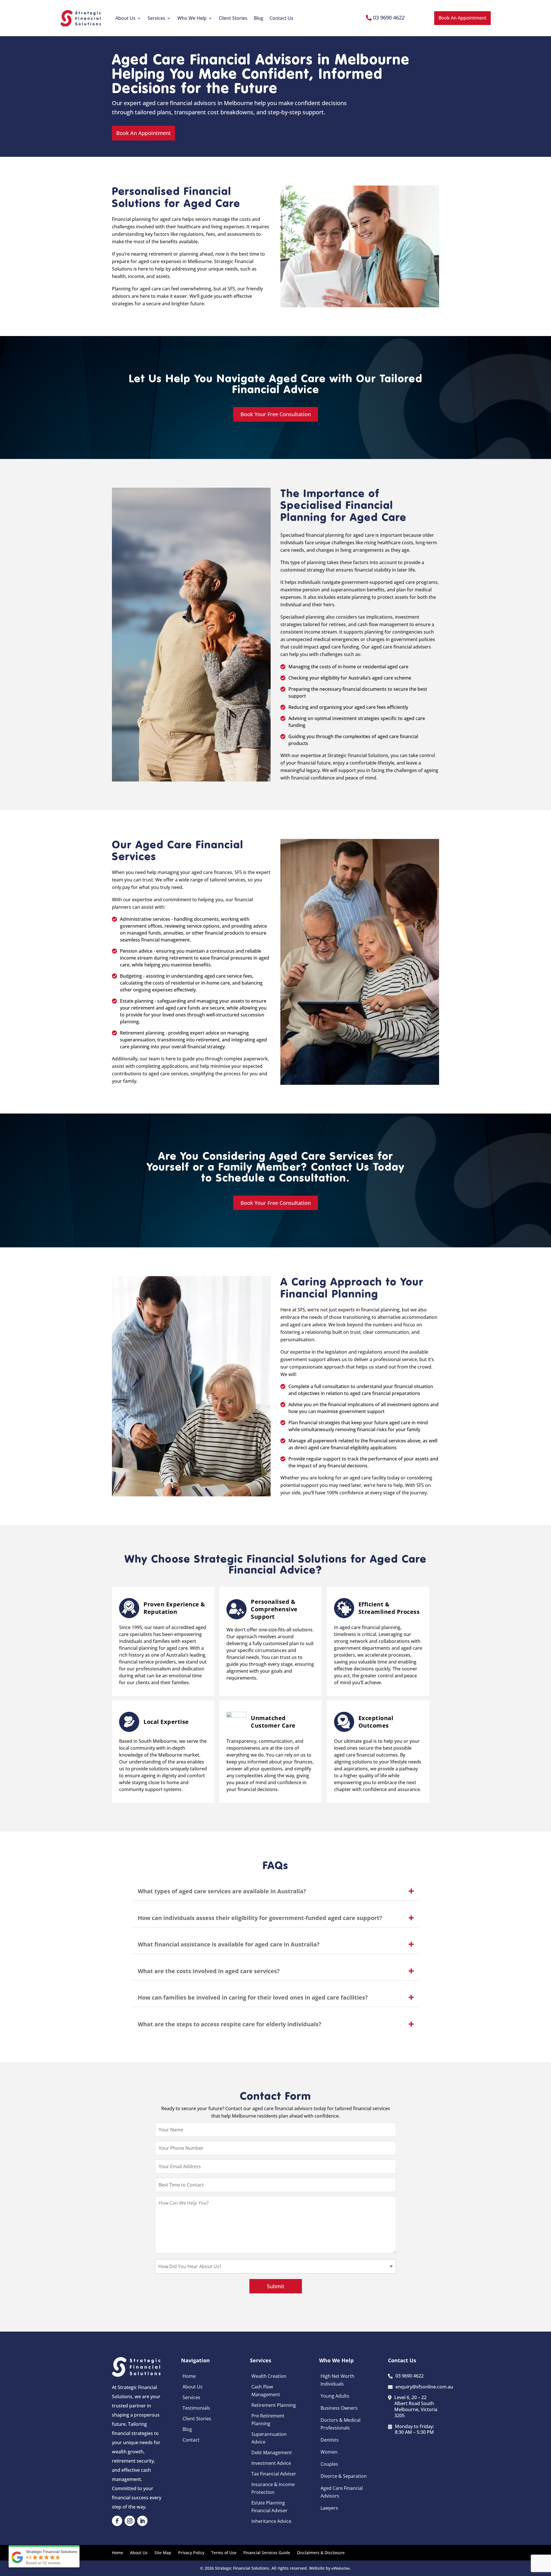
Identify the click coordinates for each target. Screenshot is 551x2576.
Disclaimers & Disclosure (321, 2553)
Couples (329, 2464)
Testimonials (196, 2408)
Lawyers (329, 2508)
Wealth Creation (269, 2376)
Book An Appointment (462, 18)
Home (189, 2376)
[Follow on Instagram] (130, 2521)
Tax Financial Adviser (274, 2474)
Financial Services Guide (267, 2553)
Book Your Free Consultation (276, 414)
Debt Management (272, 2452)
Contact (191, 2440)
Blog (258, 18)
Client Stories (233, 18)
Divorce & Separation (344, 2476)
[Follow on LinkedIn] (142, 2521)
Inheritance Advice (271, 2521)
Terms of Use (224, 2553)
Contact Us (281, 18)
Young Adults (335, 2396)
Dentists (330, 2440)
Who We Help (192, 18)
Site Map (163, 2553)
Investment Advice (271, 2463)
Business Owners (339, 2408)
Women (329, 2452)
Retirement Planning (274, 2405)
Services (156, 18)
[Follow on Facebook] (117, 2521)
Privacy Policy (191, 2553)
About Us (125, 18)
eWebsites (341, 2568)
